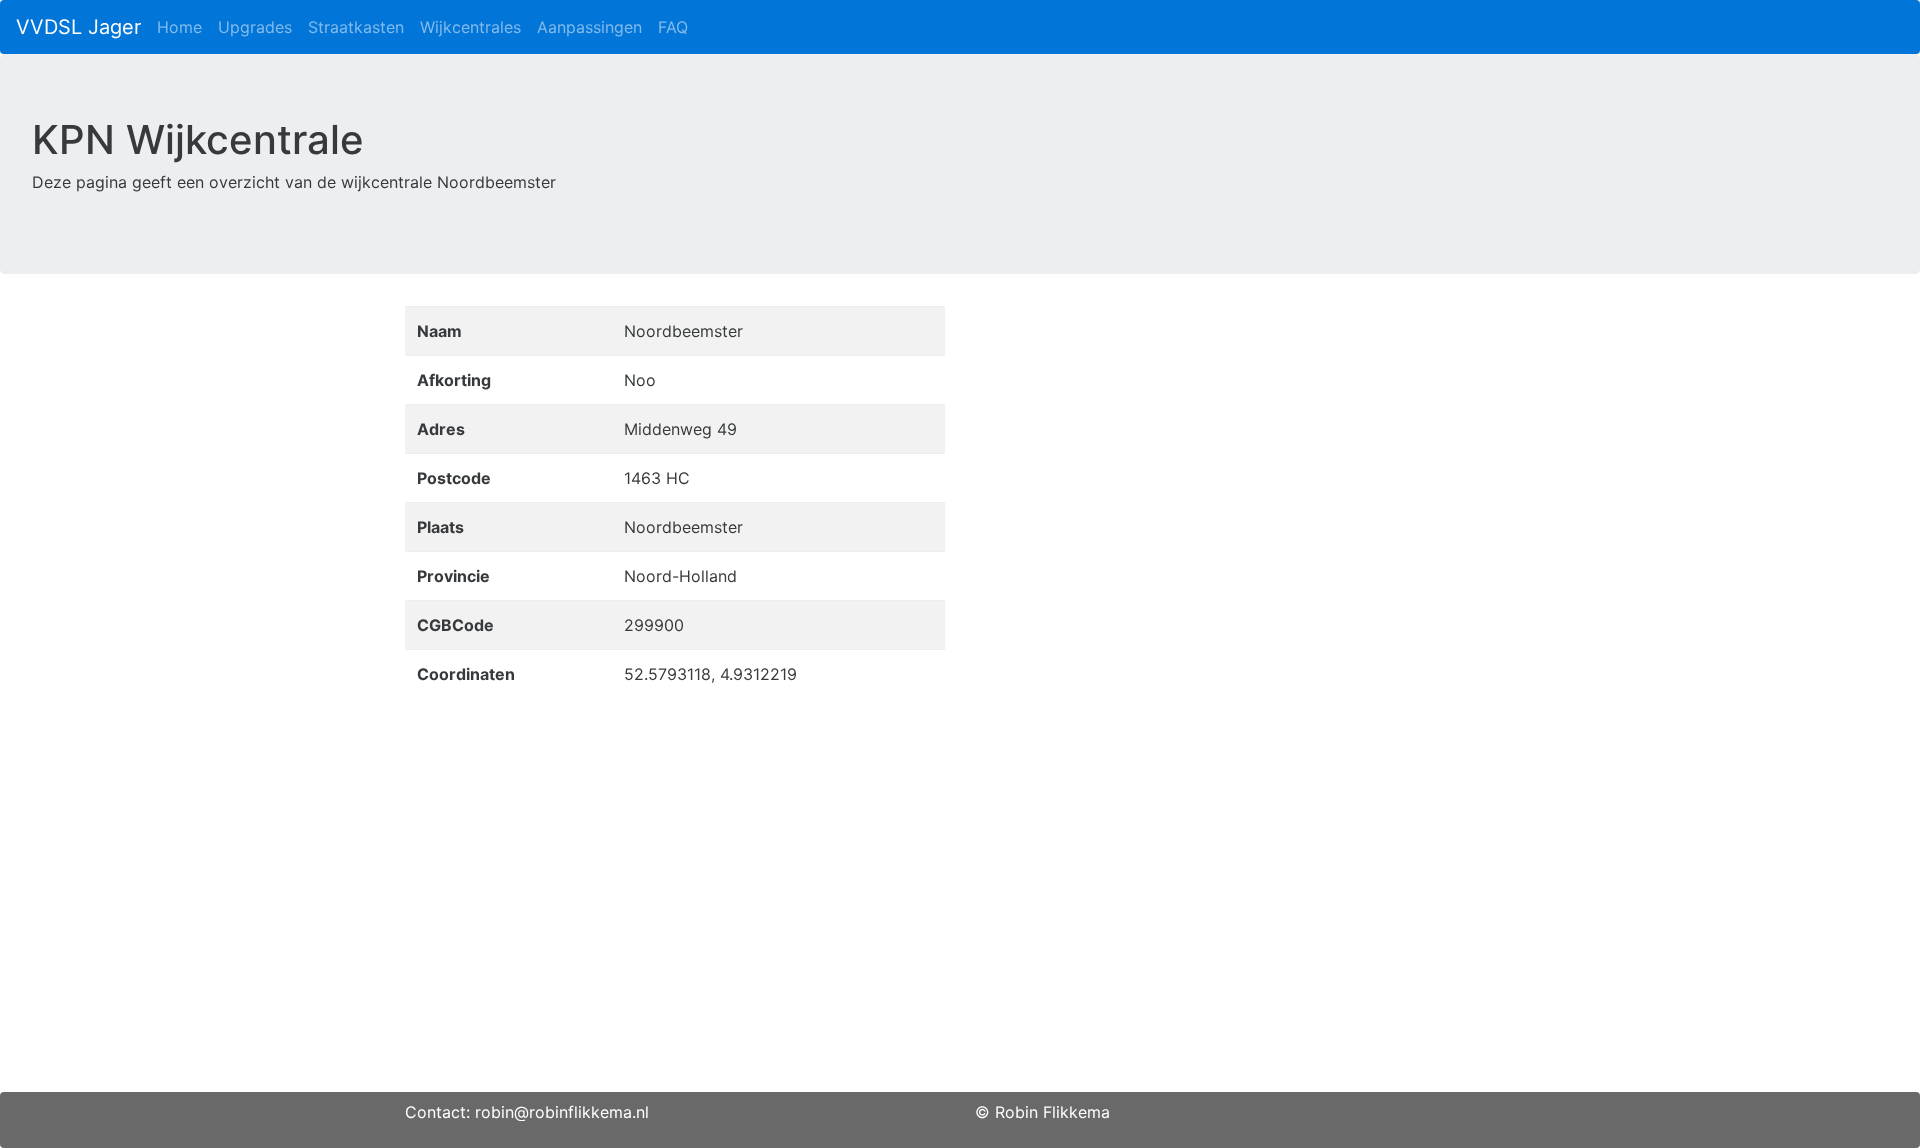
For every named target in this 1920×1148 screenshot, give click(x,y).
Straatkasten (356, 27)
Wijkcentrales (470, 27)
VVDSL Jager (78, 27)
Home (179, 27)
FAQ (673, 27)
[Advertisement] (960, 952)
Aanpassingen (589, 27)
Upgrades (255, 27)
